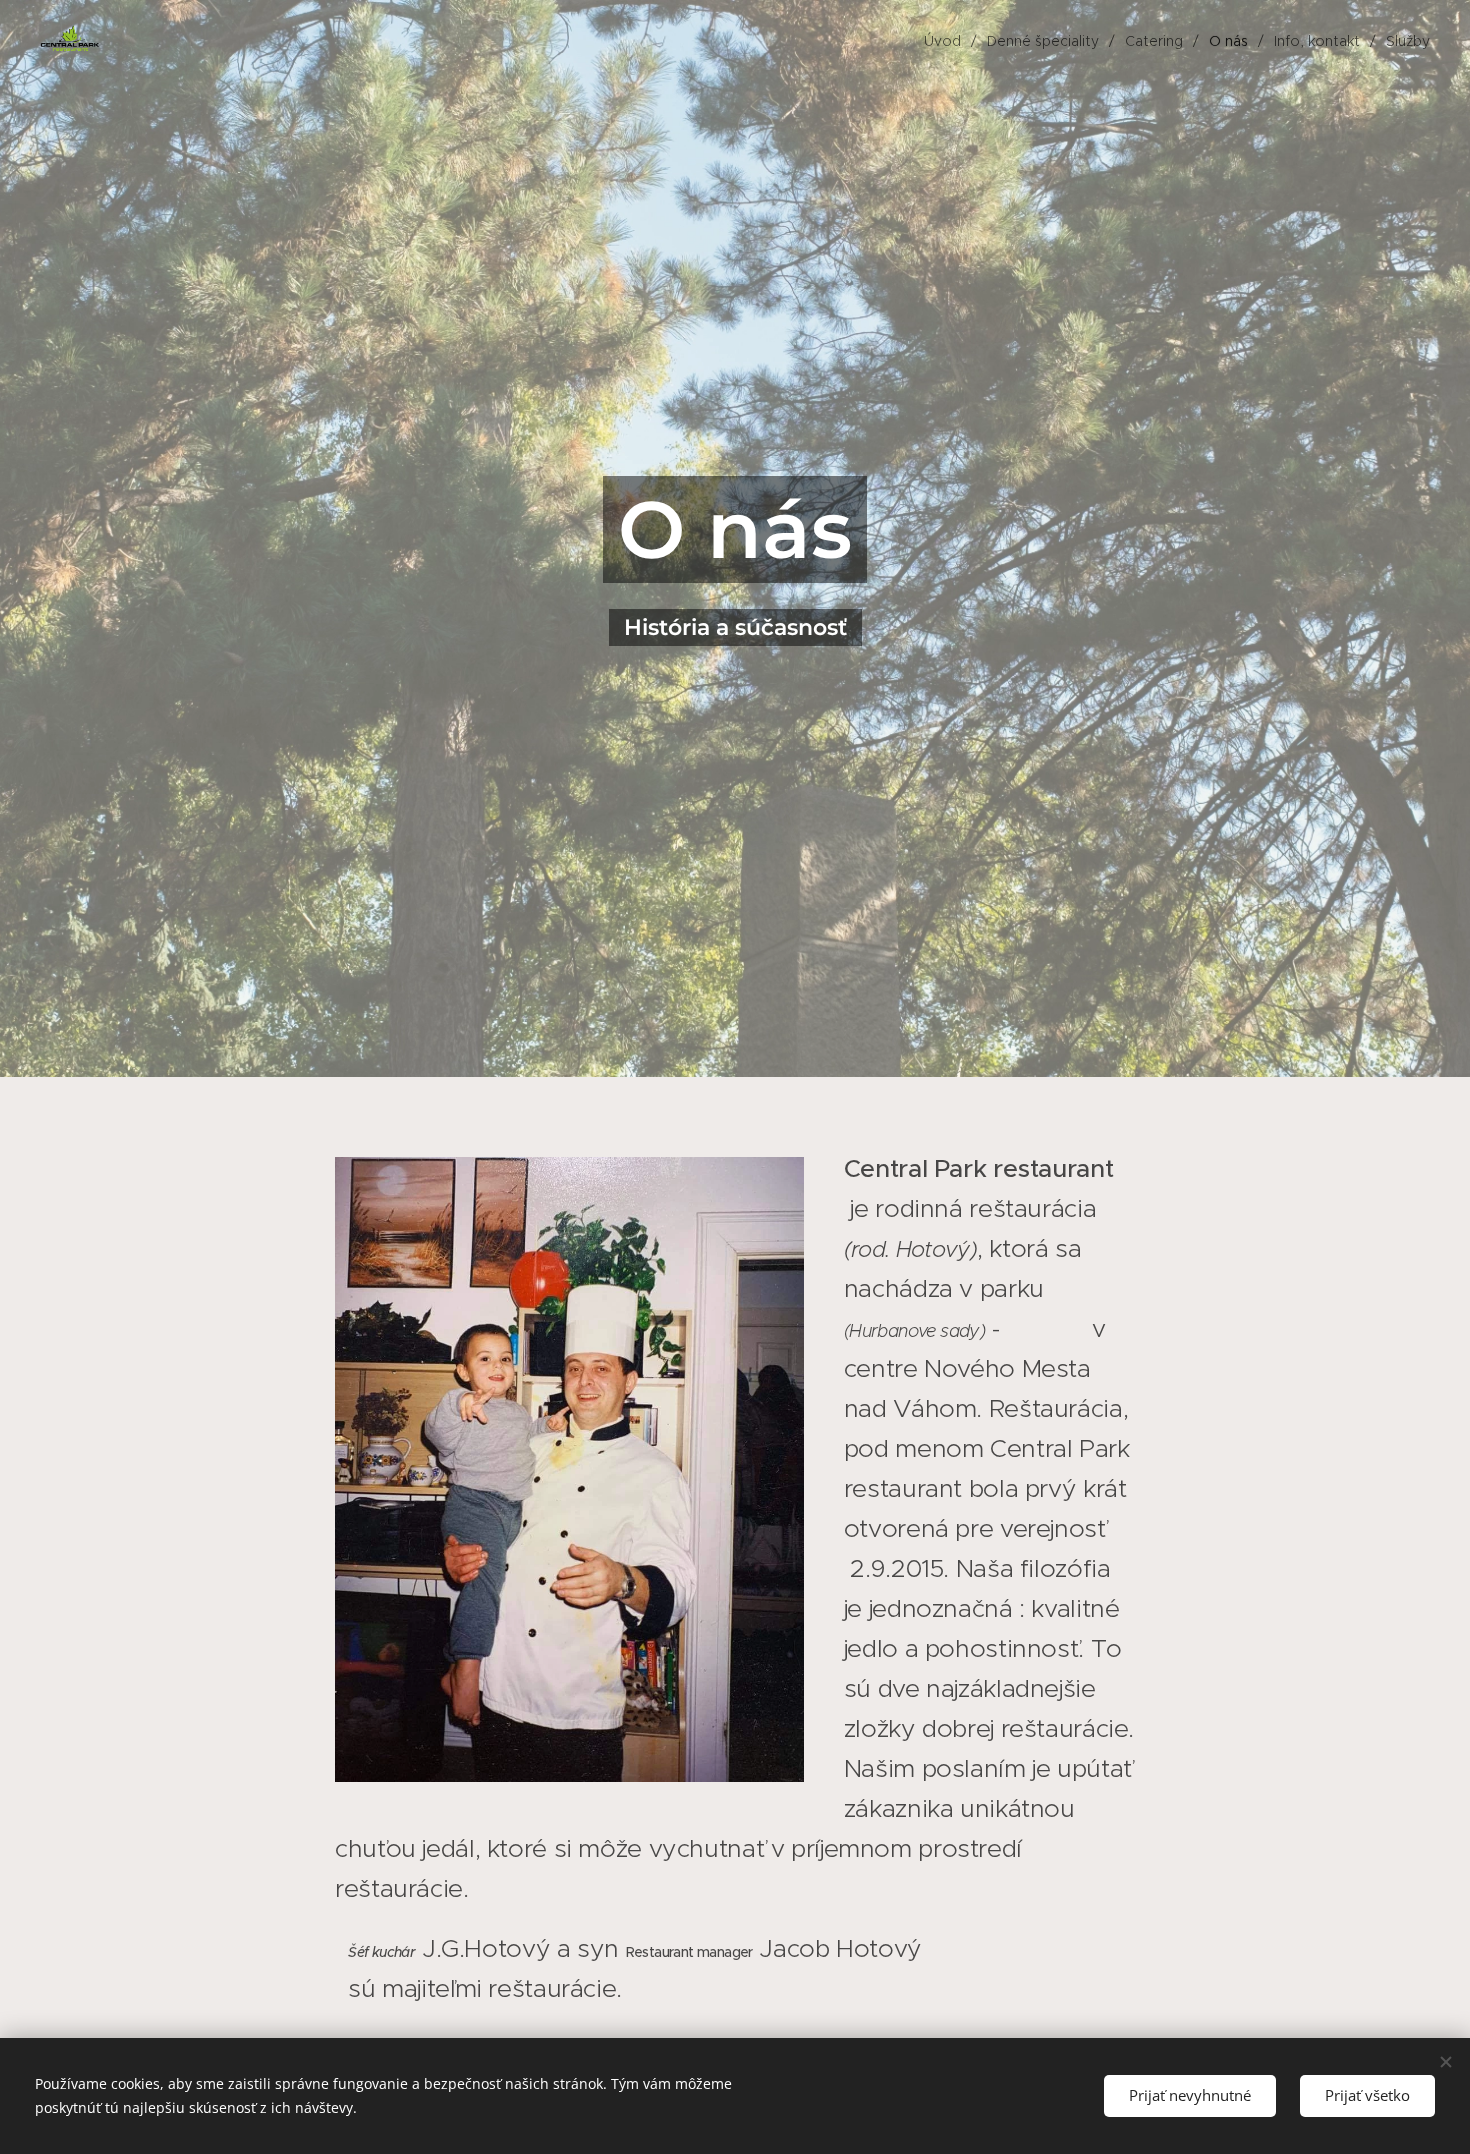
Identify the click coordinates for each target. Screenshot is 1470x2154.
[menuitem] (948, 41)
